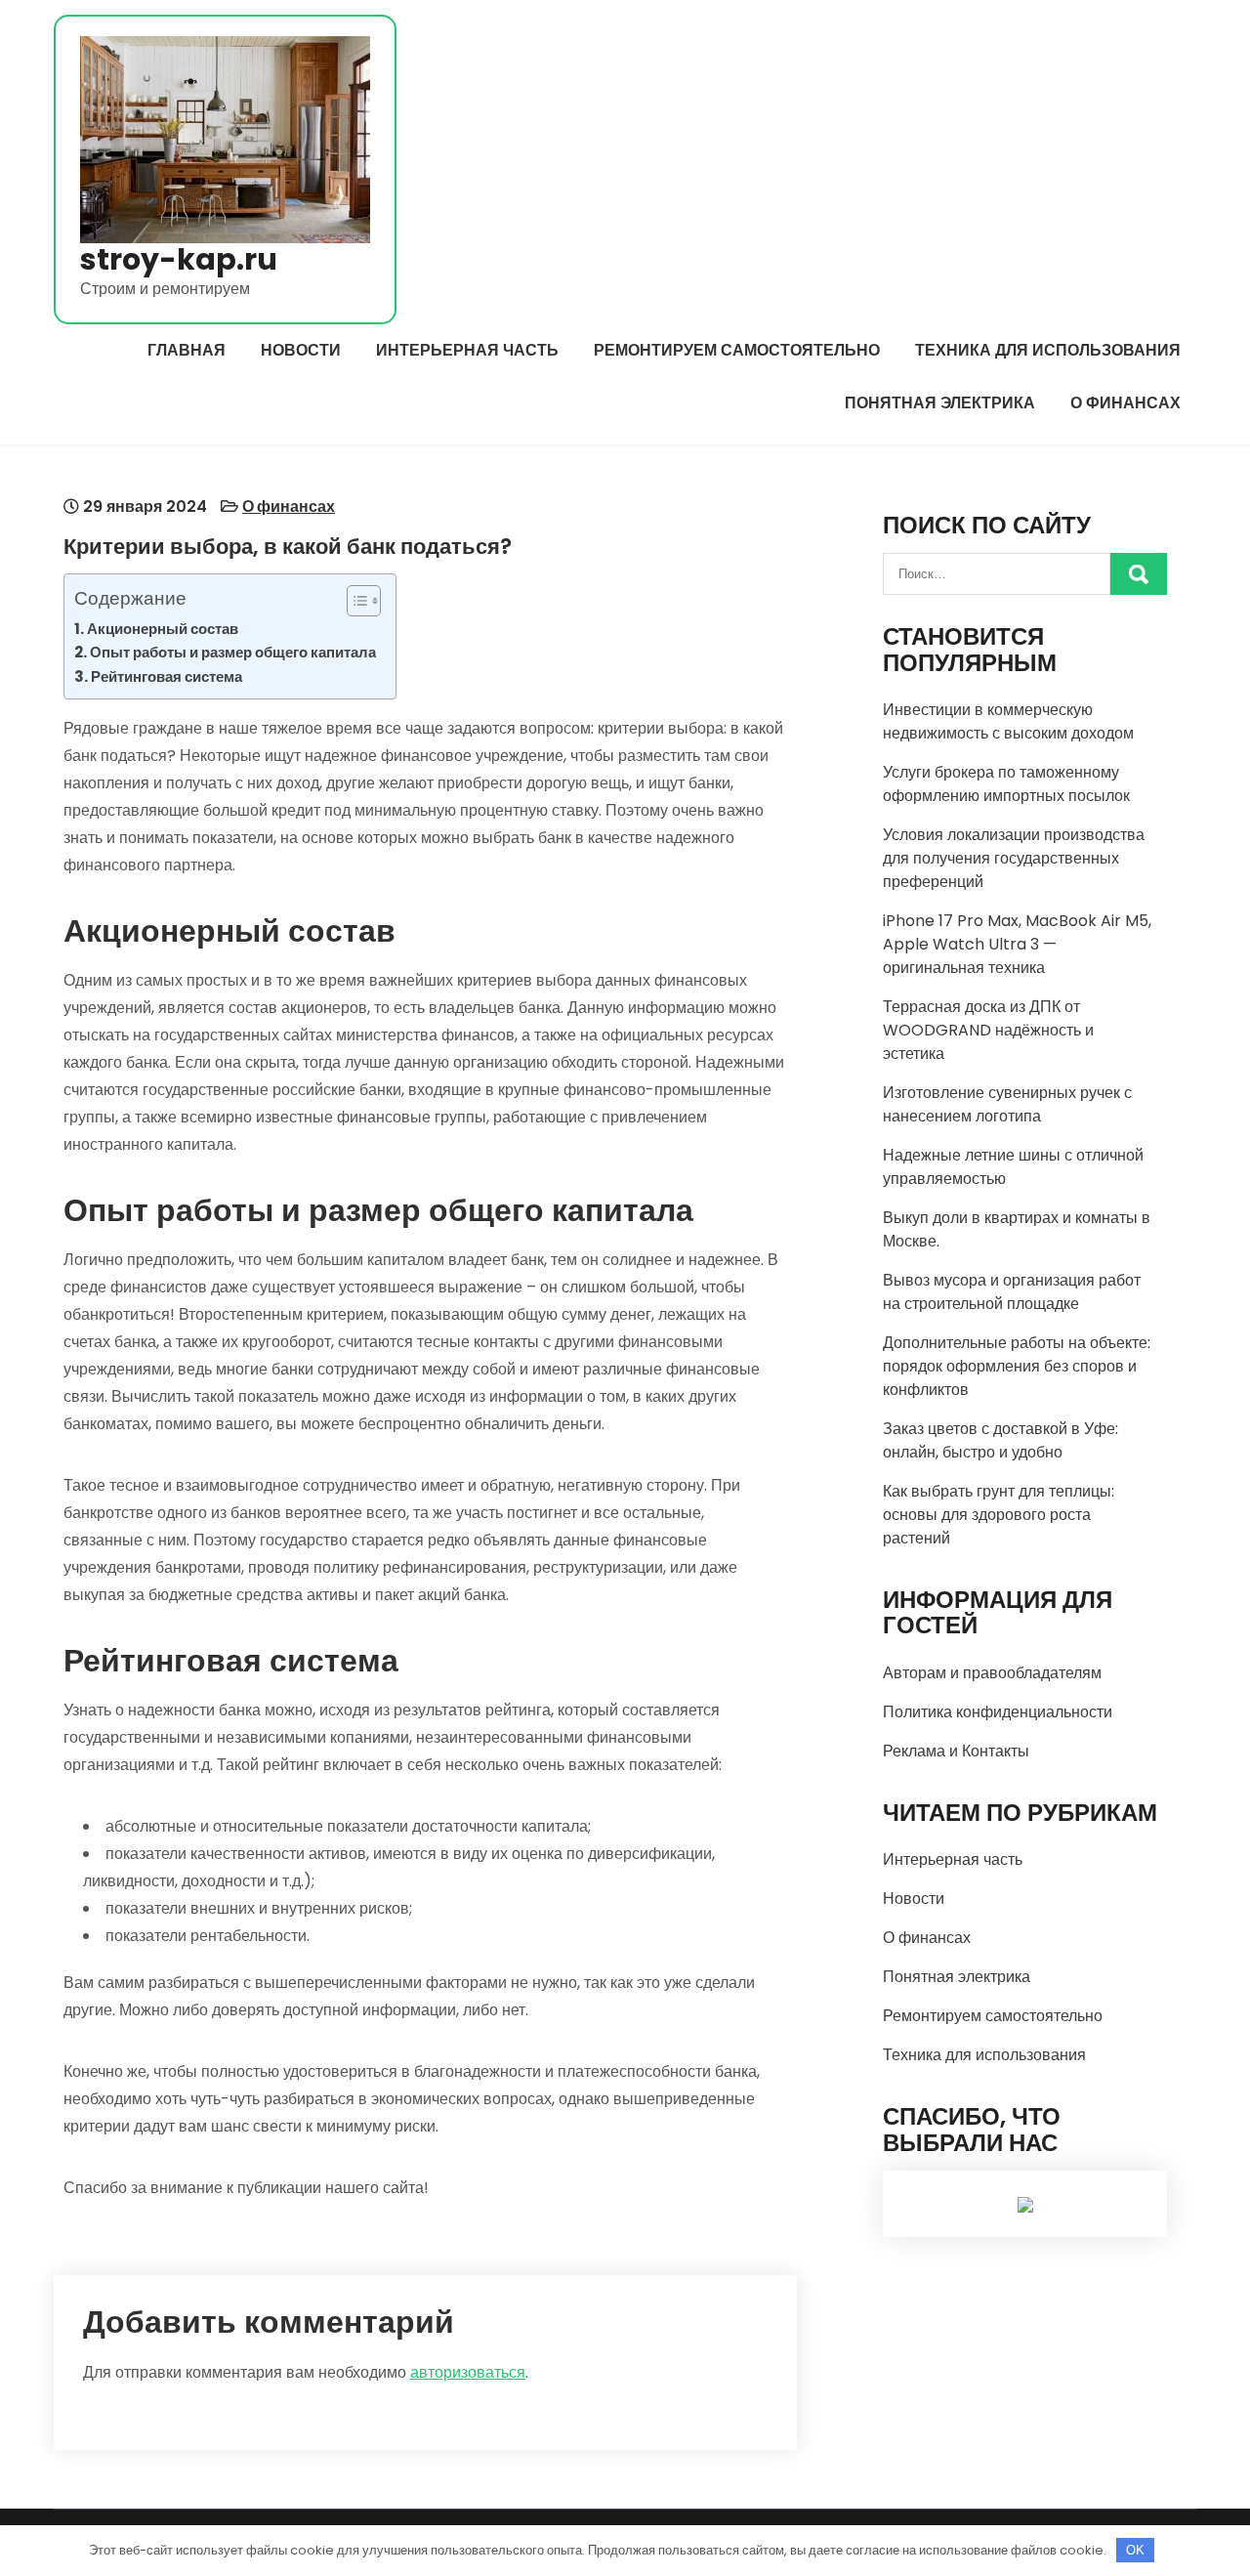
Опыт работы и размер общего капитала (233, 652)
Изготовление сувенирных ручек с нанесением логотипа (1007, 1104)
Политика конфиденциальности (998, 1712)
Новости (301, 350)
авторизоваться (468, 2372)
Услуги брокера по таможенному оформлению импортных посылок (1006, 784)
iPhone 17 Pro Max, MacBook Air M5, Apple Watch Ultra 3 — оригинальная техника (1017, 944)
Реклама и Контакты (956, 1751)
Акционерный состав (163, 629)
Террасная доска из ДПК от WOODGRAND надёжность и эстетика (988, 1030)
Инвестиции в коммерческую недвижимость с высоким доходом (1008, 721)
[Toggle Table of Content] (354, 601)
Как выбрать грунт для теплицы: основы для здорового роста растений (999, 1515)
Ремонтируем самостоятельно (737, 350)
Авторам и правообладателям (992, 1673)
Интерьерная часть (467, 350)
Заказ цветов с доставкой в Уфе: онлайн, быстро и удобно (1000, 1440)
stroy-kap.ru (179, 259)
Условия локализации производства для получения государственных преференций (1014, 858)
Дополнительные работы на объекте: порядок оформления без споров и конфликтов (1017, 1366)
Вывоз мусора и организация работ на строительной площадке (1012, 1292)
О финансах (1125, 403)
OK (1135, 2550)
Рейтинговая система (167, 676)
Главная (187, 350)
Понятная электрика (940, 403)
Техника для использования (1048, 350)
